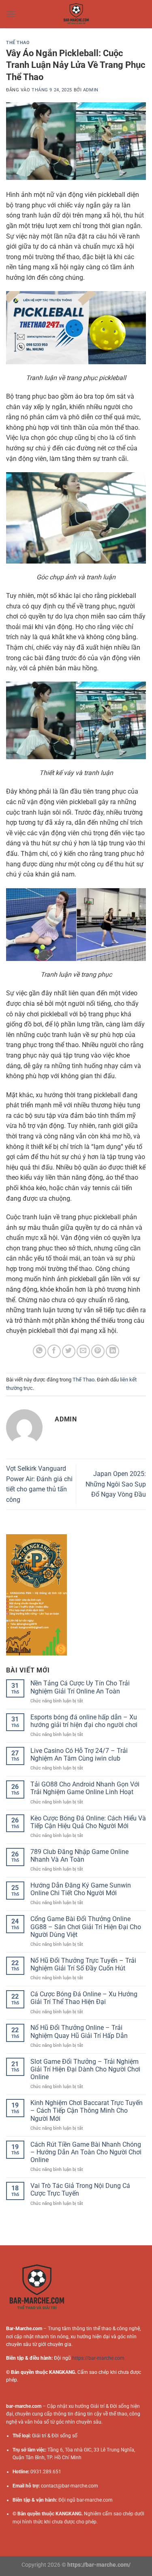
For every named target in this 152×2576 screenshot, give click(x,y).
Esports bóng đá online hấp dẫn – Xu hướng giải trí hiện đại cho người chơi (84, 1721)
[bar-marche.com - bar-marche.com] (76, 14)
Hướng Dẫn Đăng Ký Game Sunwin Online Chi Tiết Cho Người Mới (81, 1889)
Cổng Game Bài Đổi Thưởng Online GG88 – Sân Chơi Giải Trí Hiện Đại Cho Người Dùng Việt (86, 1927)
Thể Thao (18, 43)
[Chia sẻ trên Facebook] (54, 1351)
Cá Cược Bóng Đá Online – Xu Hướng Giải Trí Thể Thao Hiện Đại (84, 1998)
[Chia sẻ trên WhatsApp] (40, 1351)
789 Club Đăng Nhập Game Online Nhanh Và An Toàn (79, 1856)
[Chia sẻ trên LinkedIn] (112, 1351)
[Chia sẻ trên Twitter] (69, 1351)
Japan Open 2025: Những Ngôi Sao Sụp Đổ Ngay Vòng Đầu (116, 1484)
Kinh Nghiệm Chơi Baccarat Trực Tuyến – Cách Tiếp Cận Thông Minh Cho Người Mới (87, 2110)
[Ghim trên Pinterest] (98, 1351)
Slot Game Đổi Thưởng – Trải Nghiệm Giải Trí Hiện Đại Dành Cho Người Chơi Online (85, 2069)
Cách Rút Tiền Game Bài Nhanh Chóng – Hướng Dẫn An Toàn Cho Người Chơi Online (86, 2152)
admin (91, 90)
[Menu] (11, 14)
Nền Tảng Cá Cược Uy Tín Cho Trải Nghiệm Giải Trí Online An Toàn (80, 1687)
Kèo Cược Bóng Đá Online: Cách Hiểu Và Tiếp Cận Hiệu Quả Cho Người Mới (88, 1822)
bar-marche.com (95, 2500)
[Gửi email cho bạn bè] (83, 1351)
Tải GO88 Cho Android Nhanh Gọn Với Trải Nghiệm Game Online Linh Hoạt (85, 1788)
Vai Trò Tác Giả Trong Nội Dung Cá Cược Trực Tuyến (80, 2190)
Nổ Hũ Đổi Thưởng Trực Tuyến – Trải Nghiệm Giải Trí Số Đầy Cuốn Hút (83, 1964)
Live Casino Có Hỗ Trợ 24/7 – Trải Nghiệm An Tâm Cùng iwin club (79, 1755)
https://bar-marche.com (98, 2358)
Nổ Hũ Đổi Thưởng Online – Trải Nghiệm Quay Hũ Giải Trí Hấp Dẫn (79, 2031)
